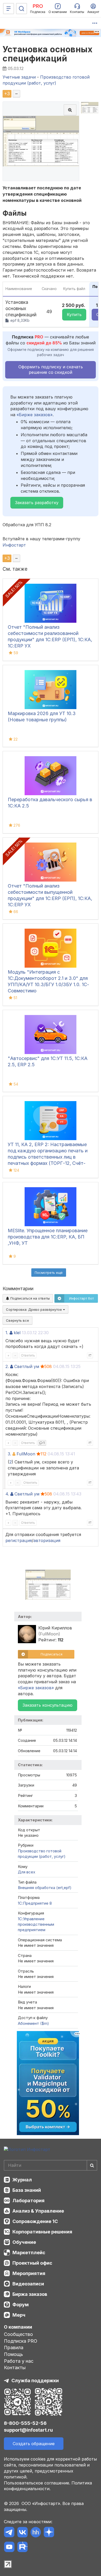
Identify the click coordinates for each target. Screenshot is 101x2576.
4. (7, 1494)
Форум (21, 2305)
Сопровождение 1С (35, 2221)
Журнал (22, 2180)
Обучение (24, 2242)
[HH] (36, 2533)
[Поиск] (21, 9)
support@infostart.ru (28, 2430)
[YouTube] (9, 2548)
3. (9, 1454)
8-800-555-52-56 (25, 2423)
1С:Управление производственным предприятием (36, 1924)
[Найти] (92, 2165)
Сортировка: (34, 1309)
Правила (14, 2347)
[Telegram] (9, 2533)
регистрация (19, 1540)
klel (17, 1333)
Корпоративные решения (42, 2232)
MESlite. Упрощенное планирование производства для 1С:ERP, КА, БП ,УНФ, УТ (48, 1237)
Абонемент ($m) (33, 2023)
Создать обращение (34, 2444)
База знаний (27, 2190)
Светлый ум (27, 1366)
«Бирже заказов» (35, 415)
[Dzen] (49, 2533)
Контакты (15, 2368)
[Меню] (9, 9)
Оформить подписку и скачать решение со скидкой (51, 370)
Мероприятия (29, 2273)
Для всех (27, 1872)
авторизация (47, 1540)
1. (7, 1333)
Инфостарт (14, 545)
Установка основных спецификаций (48, 54)
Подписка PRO (21, 2341)
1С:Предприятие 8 (35, 1903)
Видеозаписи (28, 2284)
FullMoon (26, 1454)
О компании (18, 2327)
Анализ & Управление (38, 2211)
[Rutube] (22, 2548)
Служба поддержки (35, 2381)
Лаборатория (28, 2201)
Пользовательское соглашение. (37, 2483)
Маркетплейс (29, 2253)
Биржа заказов (30, 2294)
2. (7, 1366)
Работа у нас (19, 2361)
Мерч (19, 2315)
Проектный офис (32, 2263)
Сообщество (18, 2334)
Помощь (13, 2354)
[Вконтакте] (22, 2533)
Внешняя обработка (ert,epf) (45, 1888)
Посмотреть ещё (49, 1273)
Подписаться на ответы (30, 1298)
